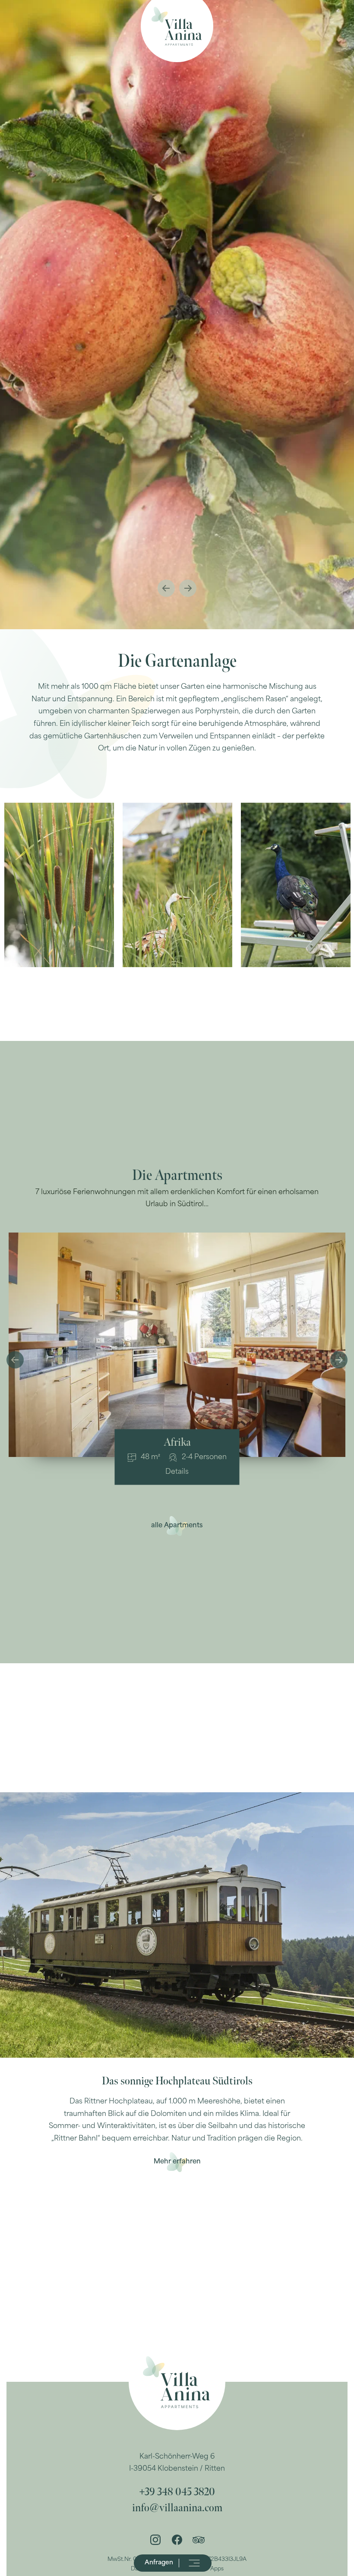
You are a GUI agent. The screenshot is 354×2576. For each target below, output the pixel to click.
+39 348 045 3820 (177, 2492)
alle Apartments (177, 1526)
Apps (217, 2569)
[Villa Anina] (177, 26)
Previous (166, 588)
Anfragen (159, 2563)
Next (188, 588)
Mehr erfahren (177, 2162)
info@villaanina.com (177, 2508)
